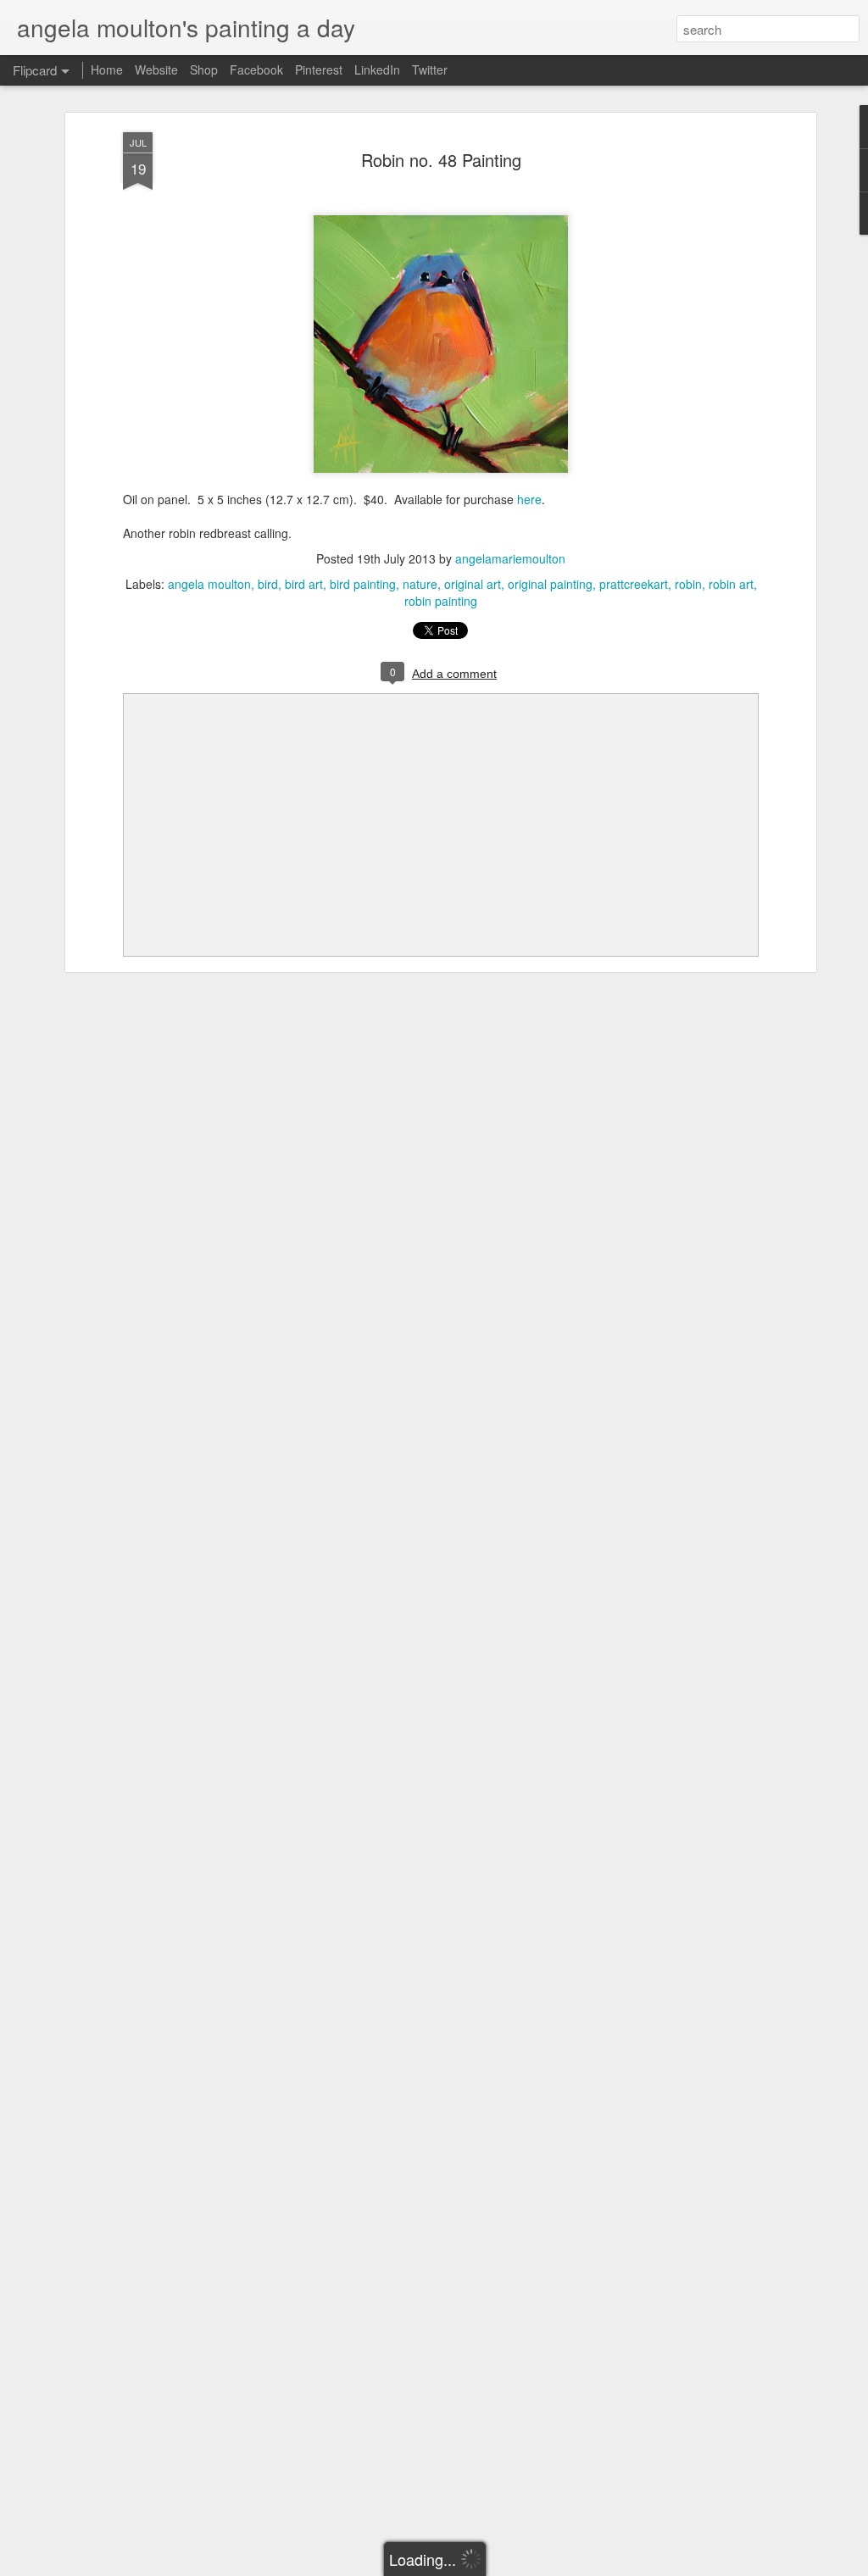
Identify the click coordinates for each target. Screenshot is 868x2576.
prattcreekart (634, 584)
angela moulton (209, 584)
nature (420, 584)
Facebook (256, 69)
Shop (204, 69)
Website (156, 69)
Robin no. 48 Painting (441, 160)
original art (473, 584)
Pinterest (319, 69)
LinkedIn (377, 69)
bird (268, 584)
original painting (550, 584)
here (529, 499)
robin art (731, 584)
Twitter (430, 69)
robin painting (441, 601)
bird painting (363, 584)
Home (107, 69)
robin (688, 584)
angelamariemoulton (510, 558)
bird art (304, 584)
